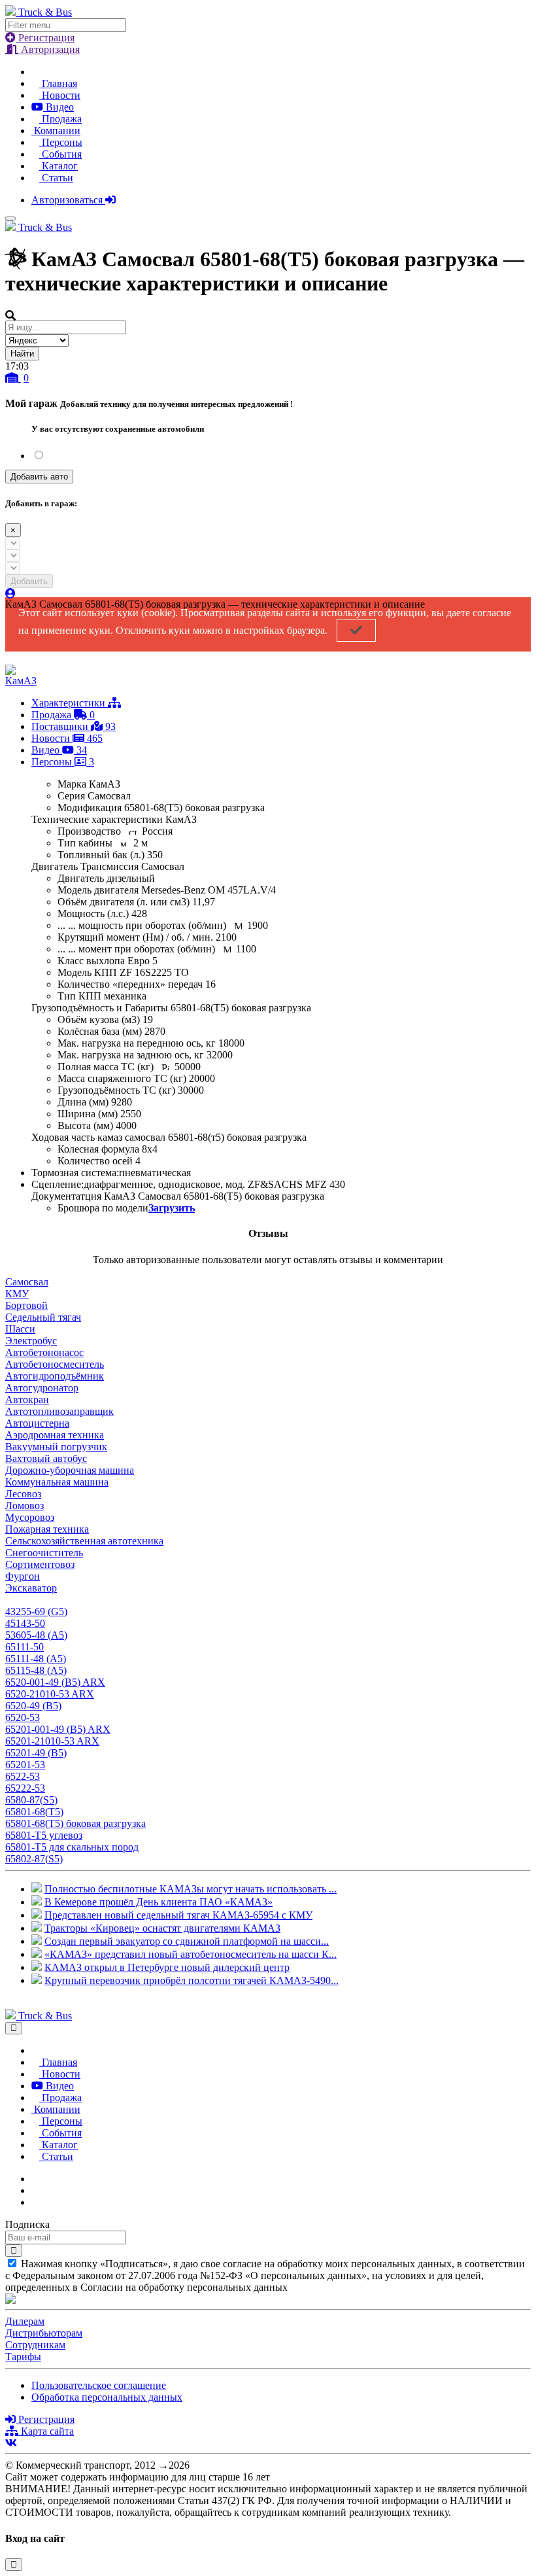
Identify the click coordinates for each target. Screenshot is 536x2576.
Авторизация (49, 49)
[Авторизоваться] (10, 594)
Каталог (59, 166)
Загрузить (172, 1208)
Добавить (29, 581)
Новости (60, 95)
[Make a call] (35, 2202)
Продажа (60, 119)
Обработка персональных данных (107, 2397)
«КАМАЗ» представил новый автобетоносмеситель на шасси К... (191, 1954)
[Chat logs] (35, 2179)
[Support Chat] (35, 2190)
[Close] (14, 2028)
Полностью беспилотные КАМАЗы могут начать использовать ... (191, 1889)
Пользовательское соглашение (99, 2385)
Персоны (61, 142)
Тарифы (23, 2357)
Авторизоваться (68, 200)
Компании (56, 131)
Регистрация (45, 38)
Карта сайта (46, 2431)
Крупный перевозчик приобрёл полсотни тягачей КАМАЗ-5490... (192, 1980)
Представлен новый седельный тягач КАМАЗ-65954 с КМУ (178, 1915)
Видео (59, 107)
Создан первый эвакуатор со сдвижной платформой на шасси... (187, 1941)
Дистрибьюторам (44, 2333)
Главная (58, 83)
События (60, 154)
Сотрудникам (35, 2345)
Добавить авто (39, 477)
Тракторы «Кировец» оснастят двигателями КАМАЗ (162, 1928)
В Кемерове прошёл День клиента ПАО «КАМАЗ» (159, 1902)
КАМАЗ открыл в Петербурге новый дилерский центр (167, 1967)
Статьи (56, 178)
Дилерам (25, 2321)
